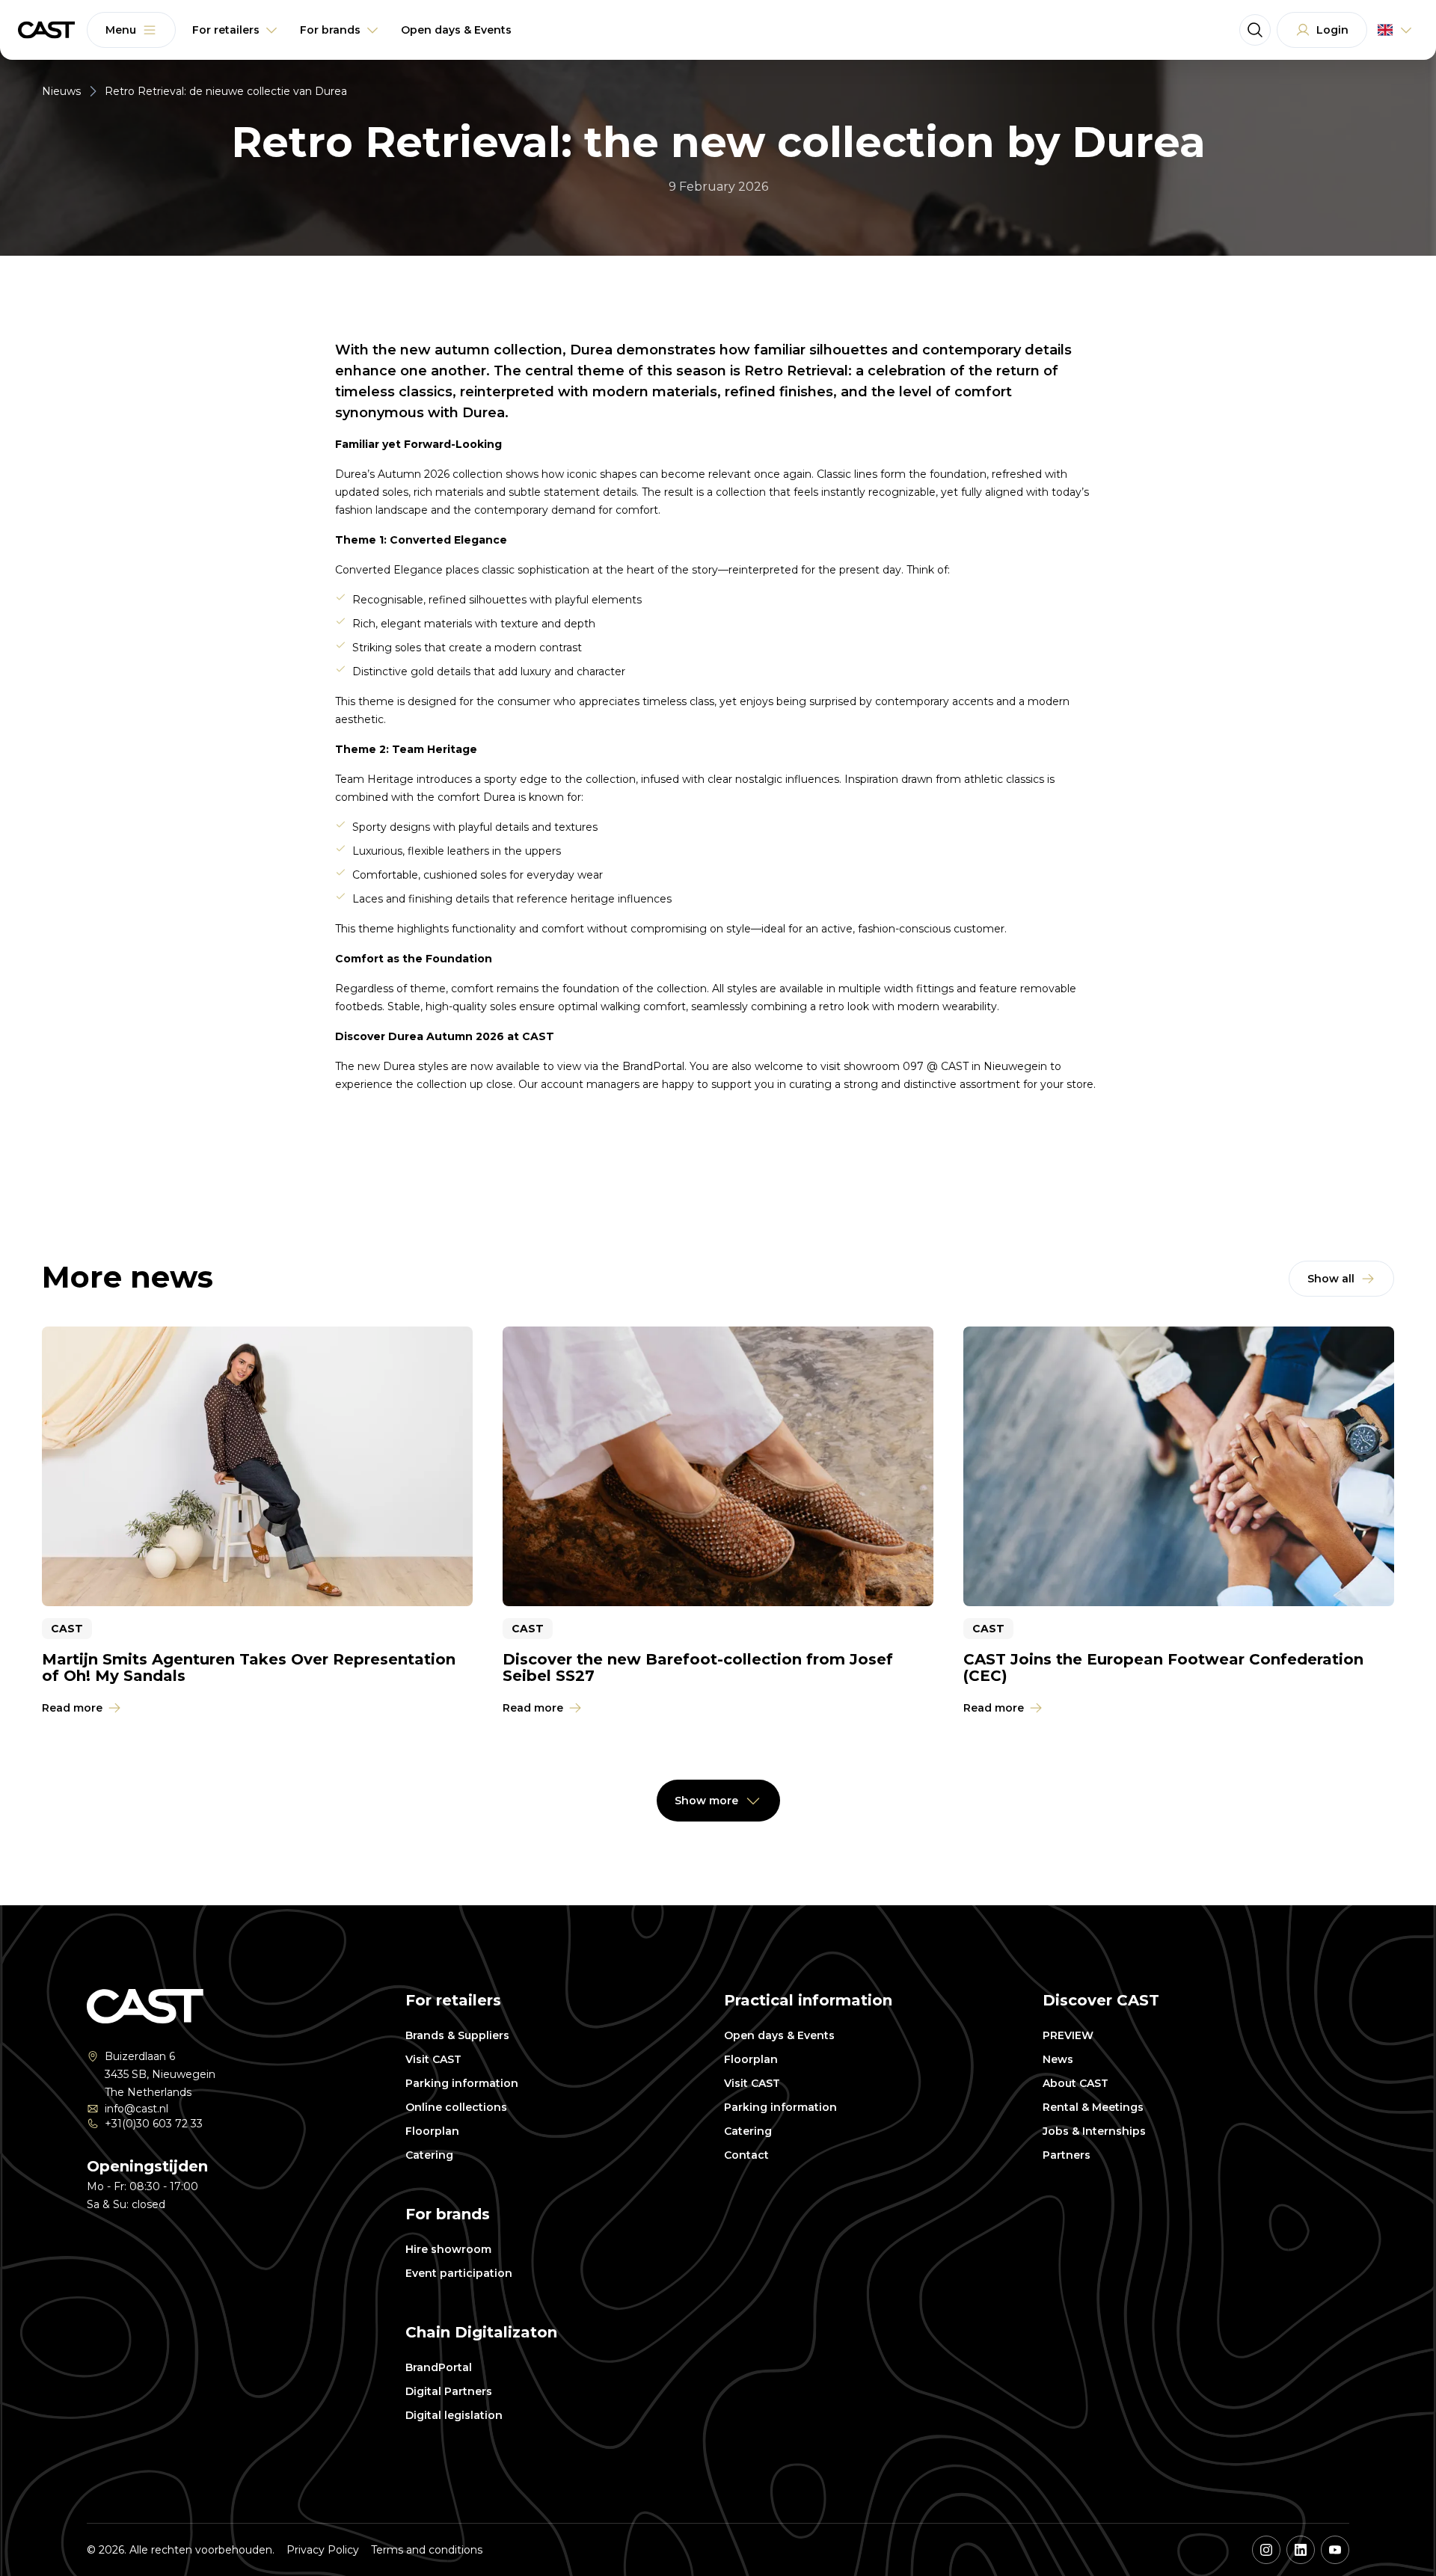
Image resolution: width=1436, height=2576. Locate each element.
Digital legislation (454, 2415)
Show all (1331, 1279)
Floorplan (432, 2131)
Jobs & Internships (1094, 2131)
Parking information (462, 2083)
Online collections (456, 2107)
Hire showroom (448, 2249)
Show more (706, 1801)
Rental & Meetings (1093, 2107)
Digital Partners (449, 2391)
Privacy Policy (323, 2550)
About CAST (1076, 2083)
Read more (72, 1708)
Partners (1067, 2155)
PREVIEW (1068, 2035)
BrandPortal (439, 2367)
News (1058, 2059)
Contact (746, 2155)
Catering (429, 2155)
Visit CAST (433, 2059)
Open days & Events (779, 2035)
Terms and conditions (427, 2550)
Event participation (459, 2273)
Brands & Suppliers (457, 2035)
